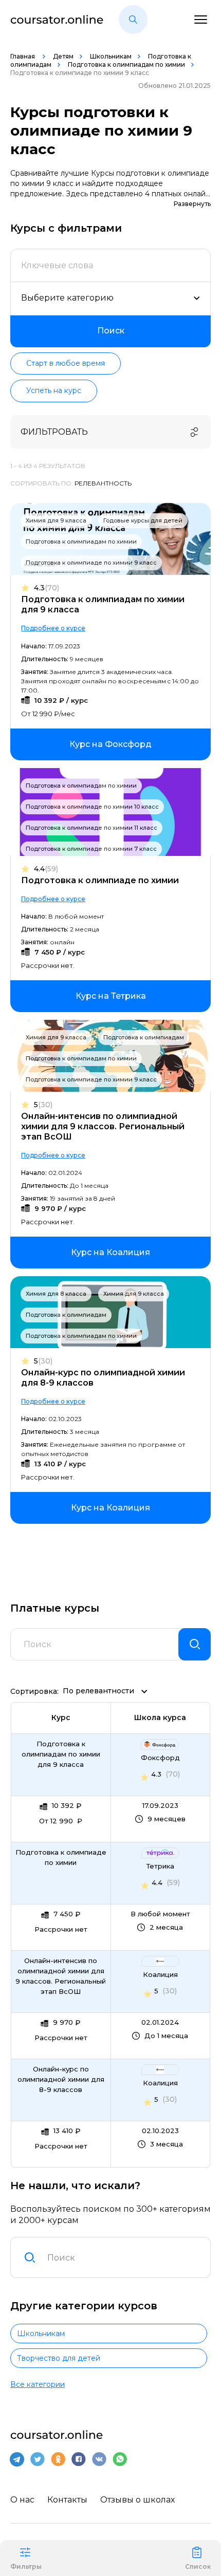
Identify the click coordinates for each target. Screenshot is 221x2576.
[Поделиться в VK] (99, 2459)
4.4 (46, 869)
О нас (22, 2500)
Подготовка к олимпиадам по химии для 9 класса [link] (61, 1754)
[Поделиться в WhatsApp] (120, 2459)
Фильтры (26, 2566)
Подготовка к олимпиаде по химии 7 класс (91, 849)
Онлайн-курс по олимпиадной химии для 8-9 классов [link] (61, 2079)
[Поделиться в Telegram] (17, 2459)
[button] (133, 20)
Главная (23, 56)
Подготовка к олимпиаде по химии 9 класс (91, 563)
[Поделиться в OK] (58, 2459)
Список (198, 2566)
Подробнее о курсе (53, 628)
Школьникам (111, 56)
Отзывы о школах (137, 2500)
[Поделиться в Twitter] (38, 2459)
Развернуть (192, 204)
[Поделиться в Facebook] (79, 2459)
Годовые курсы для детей (143, 520)
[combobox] (123, 2257)
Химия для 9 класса (56, 520)
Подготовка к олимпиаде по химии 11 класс (91, 828)
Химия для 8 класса (56, 1294)
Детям (63, 56)
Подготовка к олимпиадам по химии (126, 64)
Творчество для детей (59, 2358)
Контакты (67, 2500)
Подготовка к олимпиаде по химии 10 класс (92, 807)
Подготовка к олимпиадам (144, 1037)
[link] (110, 744)
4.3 (47, 588)
